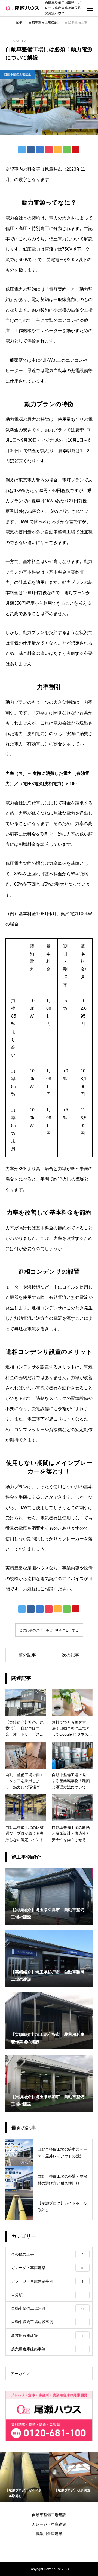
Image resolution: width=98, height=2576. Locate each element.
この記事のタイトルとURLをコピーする (49, 1630)
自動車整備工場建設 (18, 74)
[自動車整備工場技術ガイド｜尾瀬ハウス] (22, 8)
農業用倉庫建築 (49, 2534)
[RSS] (49, 2549)
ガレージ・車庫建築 (49, 2524)
